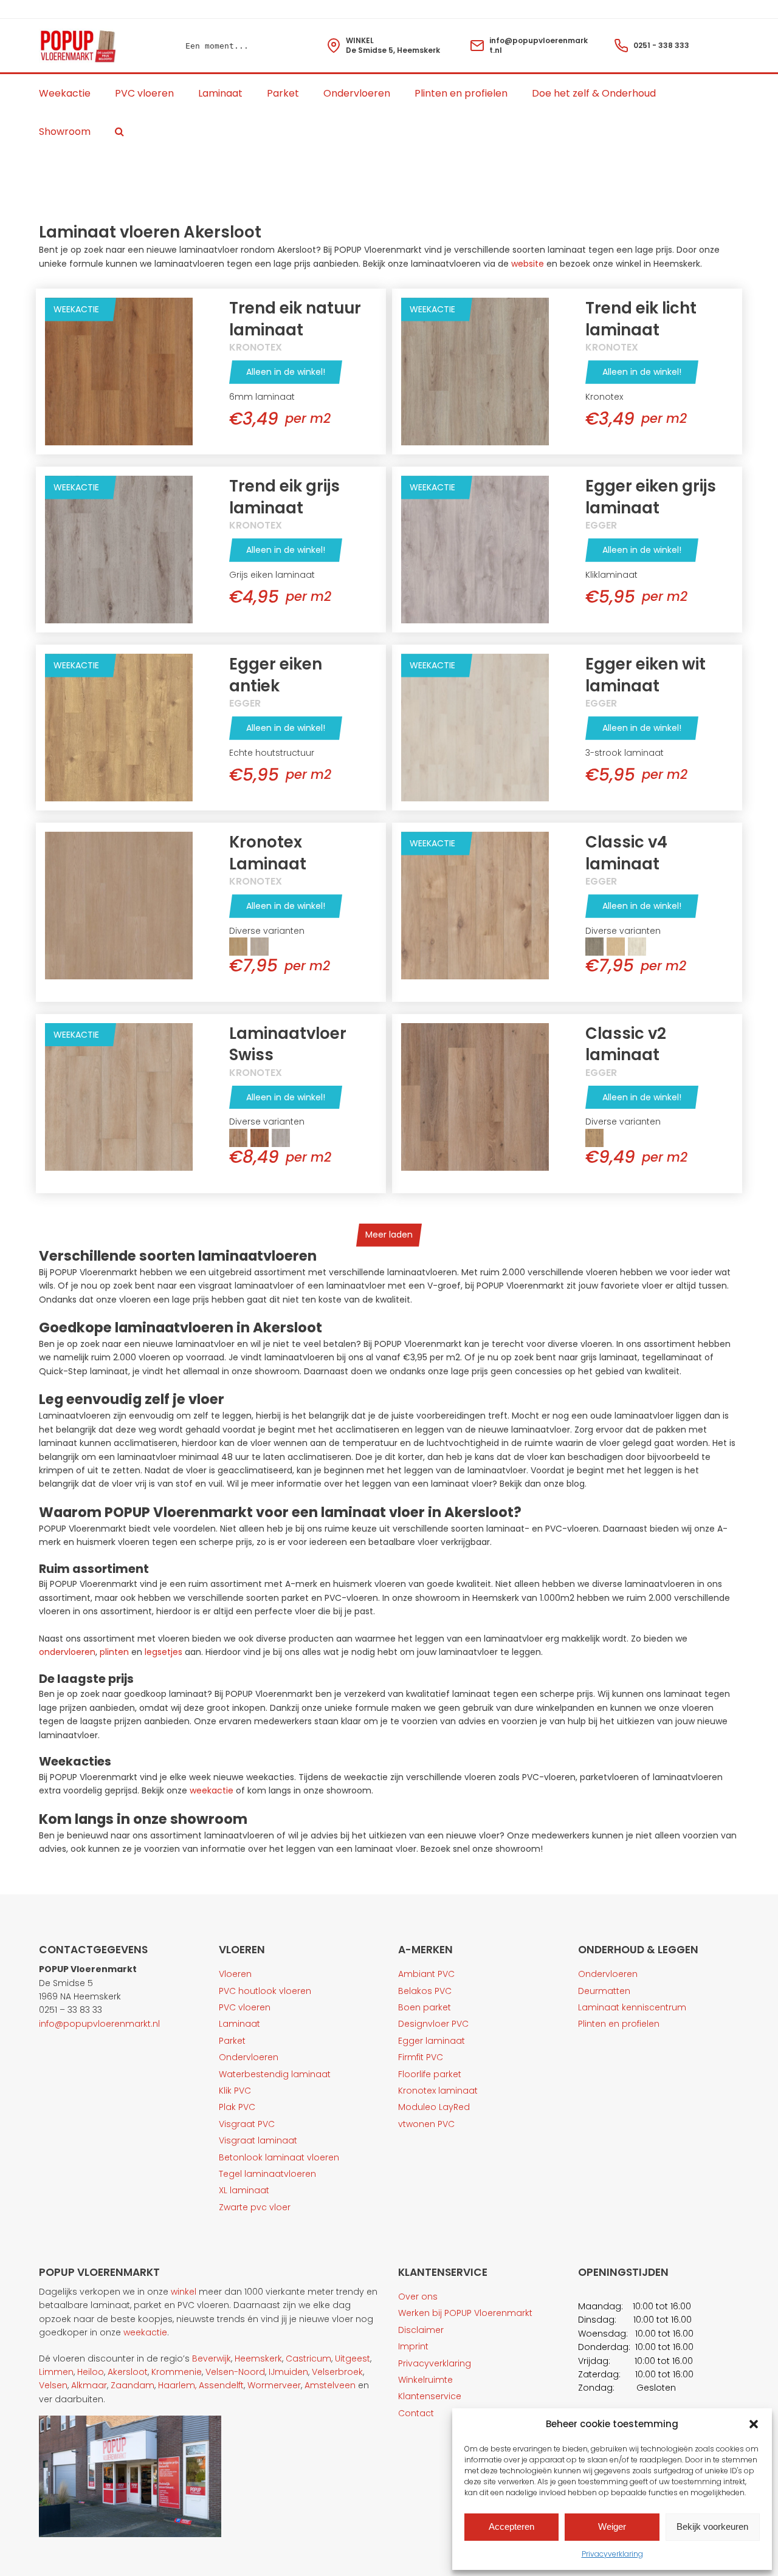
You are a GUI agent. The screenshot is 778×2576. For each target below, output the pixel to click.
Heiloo (91, 2372)
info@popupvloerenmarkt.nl (539, 46)
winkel (184, 2292)
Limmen (56, 2372)
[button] (754, 2424)
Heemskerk (258, 2358)
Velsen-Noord (235, 2372)
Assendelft (221, 2385)
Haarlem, (177, 2385)
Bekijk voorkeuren (712, 2526)
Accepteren (511, 2526)
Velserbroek (337, 2372)
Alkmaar (89, 2385)
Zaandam (133, 2385)
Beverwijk (212, 2358)
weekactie (145, 2332)
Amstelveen (330, 2385)
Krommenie (177, 2372)
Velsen (53, 2385)
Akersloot (128, 2372)
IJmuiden (288, 2372)
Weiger (612, 2526)
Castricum (308, 2358)
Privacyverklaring (612, 2554)
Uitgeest (353, 2358)
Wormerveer (274, 2385)
